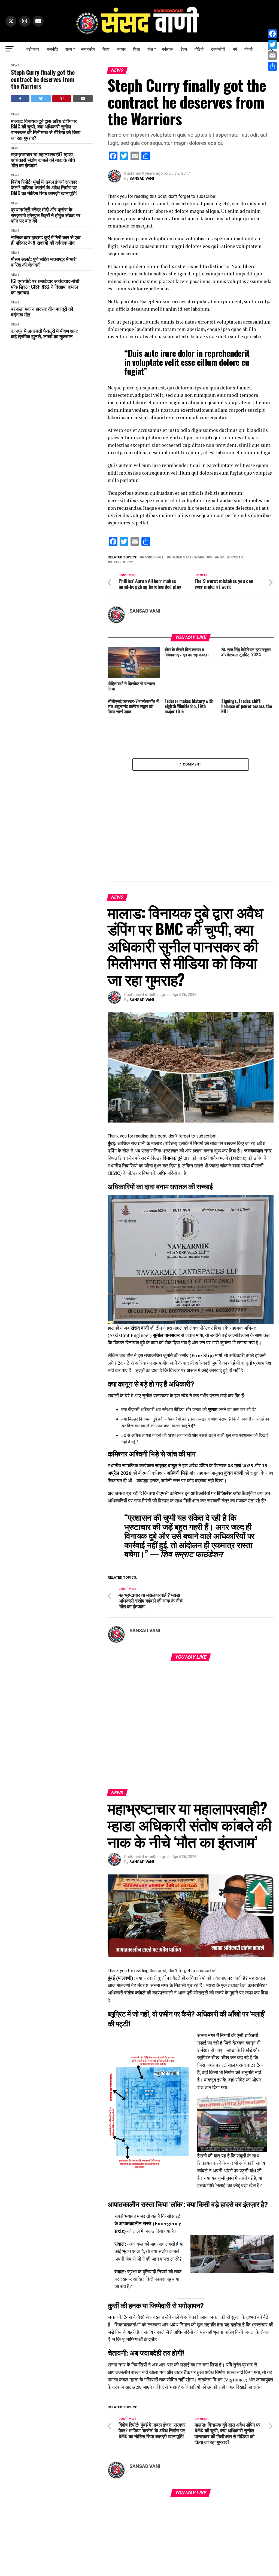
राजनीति (52, 49)
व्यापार (121, 49)
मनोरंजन (168, 49)
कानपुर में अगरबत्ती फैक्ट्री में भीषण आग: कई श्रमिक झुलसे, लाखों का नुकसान (44, 333)
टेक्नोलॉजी (218, 49)
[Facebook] (272, 34)
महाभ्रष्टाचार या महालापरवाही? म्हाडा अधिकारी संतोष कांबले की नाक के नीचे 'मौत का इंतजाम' (43, 160)
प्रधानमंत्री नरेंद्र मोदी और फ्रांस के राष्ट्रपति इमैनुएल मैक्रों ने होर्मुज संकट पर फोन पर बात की (46, 215)
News (15, 65)
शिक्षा (137, 49)
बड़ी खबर (33, 49)
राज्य (69, 49)
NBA (221, 557)
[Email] (272, 56)
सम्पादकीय (88, 49)
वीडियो (199, 49)
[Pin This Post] (62, 99)
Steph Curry (121, 562)
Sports (236, 557)
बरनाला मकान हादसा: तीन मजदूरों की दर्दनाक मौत (42, 311)
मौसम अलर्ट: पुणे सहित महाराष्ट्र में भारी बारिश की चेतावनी (44, 262)
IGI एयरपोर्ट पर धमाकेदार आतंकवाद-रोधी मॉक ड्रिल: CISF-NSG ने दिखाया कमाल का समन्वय (45, 287)
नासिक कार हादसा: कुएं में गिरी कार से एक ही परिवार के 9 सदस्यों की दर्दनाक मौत (46, 240)
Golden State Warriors (191, 557)
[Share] (272, 66)
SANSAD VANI (142, 179)
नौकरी (248, 49)
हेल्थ (184, 49)
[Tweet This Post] (41, 99)
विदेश (106, 49)
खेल (150, 49)
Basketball (153, 557)
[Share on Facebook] (20, 99)
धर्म (235, 49)
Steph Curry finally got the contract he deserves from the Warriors (43, 79)
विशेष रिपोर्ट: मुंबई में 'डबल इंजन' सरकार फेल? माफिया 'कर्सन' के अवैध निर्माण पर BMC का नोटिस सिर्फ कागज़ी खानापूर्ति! (44, 187)
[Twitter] (272, 45)
